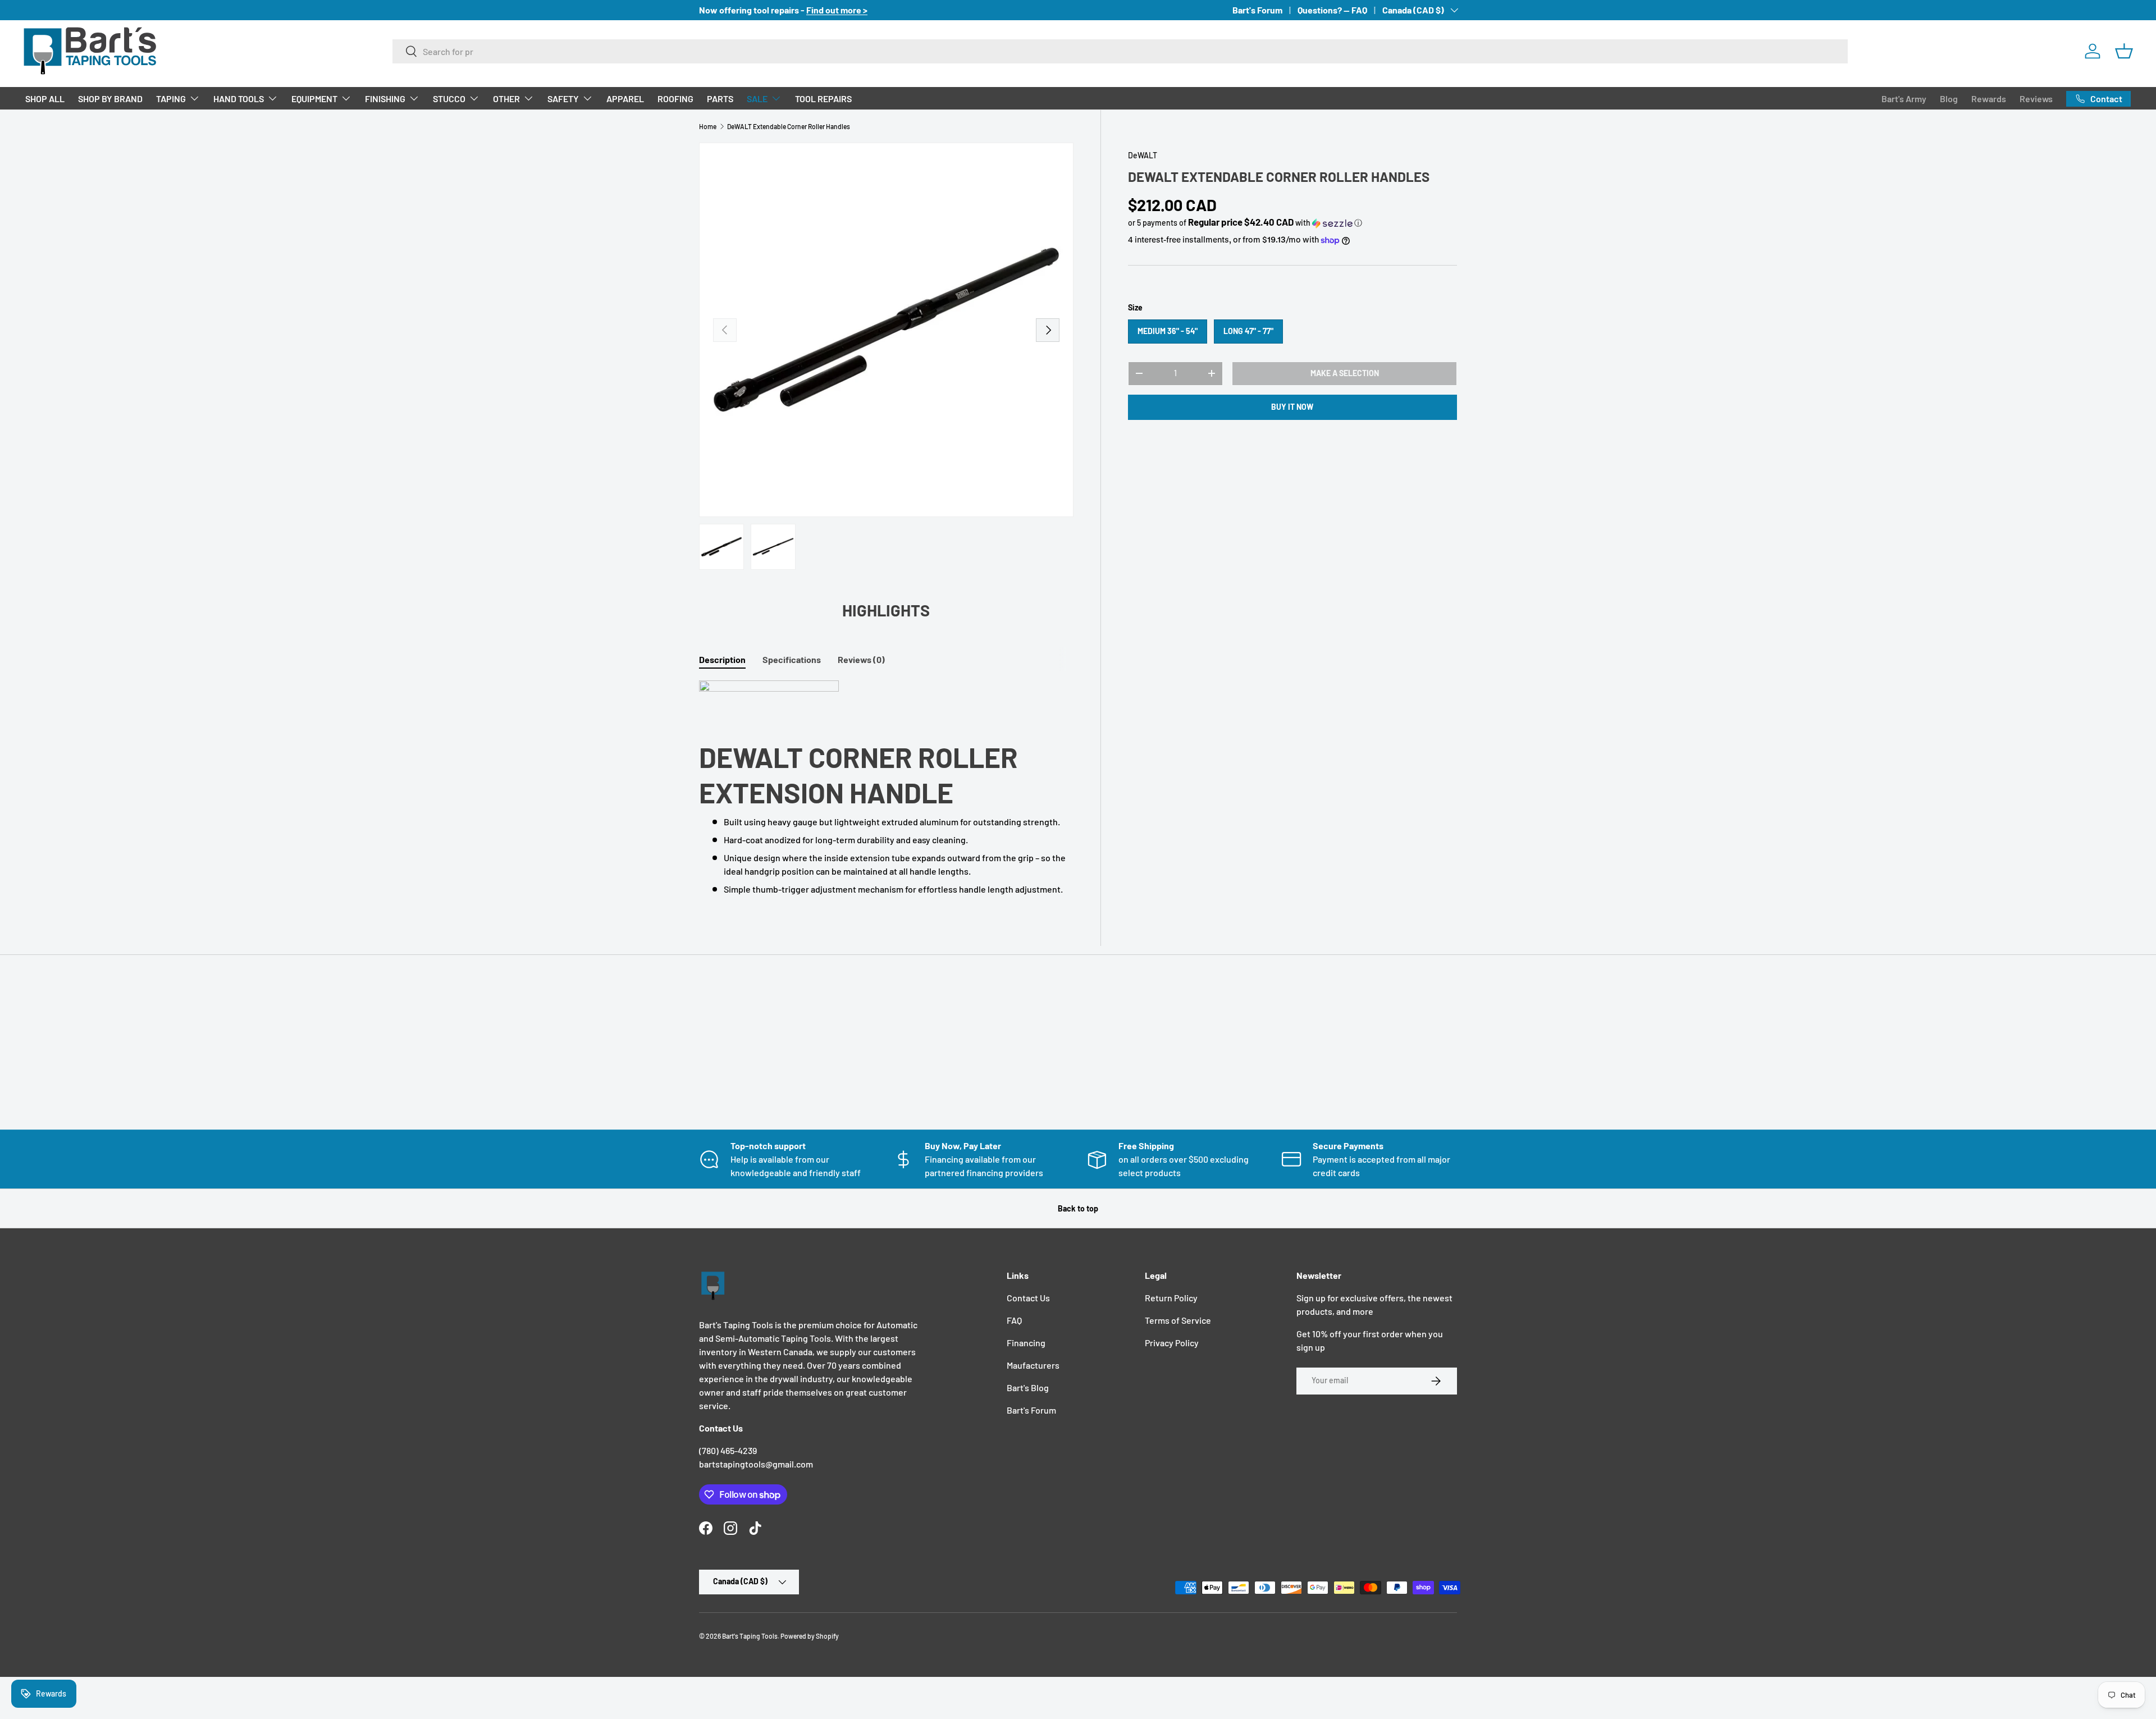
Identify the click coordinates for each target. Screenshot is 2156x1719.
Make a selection (1345, 373)
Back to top (1078, 1208)
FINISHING (385, 99)
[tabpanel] (886, 788)
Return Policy (1171, 1298)
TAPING (171, 99)
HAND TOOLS (239, 99)
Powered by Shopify (810, 1636)
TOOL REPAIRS (823, 99)
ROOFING (675, 99)
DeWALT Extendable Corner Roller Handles (789, 126)
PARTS (720, 99)
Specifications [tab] (792, 659)
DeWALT (1143, 155)
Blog (1949, 99)
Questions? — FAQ (1332, 10)
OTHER (506, 99)
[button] (2124, 51)
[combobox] (1120, 51)
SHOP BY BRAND (110, 99)
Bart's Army (1904, 99)
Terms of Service (1178, 1320)
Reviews (2036, 99)
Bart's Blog (1028, 1387)
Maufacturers (1033, 1365)
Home (708, 126)
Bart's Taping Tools (750, 1636)
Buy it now (1292, 407)
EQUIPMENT (314, 99)
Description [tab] (722, 659)
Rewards (1989, 99)
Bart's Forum (1257, 10)
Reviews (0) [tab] (861, 659)
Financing (1026, 1343)
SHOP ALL (45, 99)
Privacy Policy (1172, 1343)
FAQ (1014, 1320)
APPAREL (625, 99)
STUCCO (449, 99)
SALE (757, 99)
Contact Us (1028, 1298)
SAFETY (563, 99)
